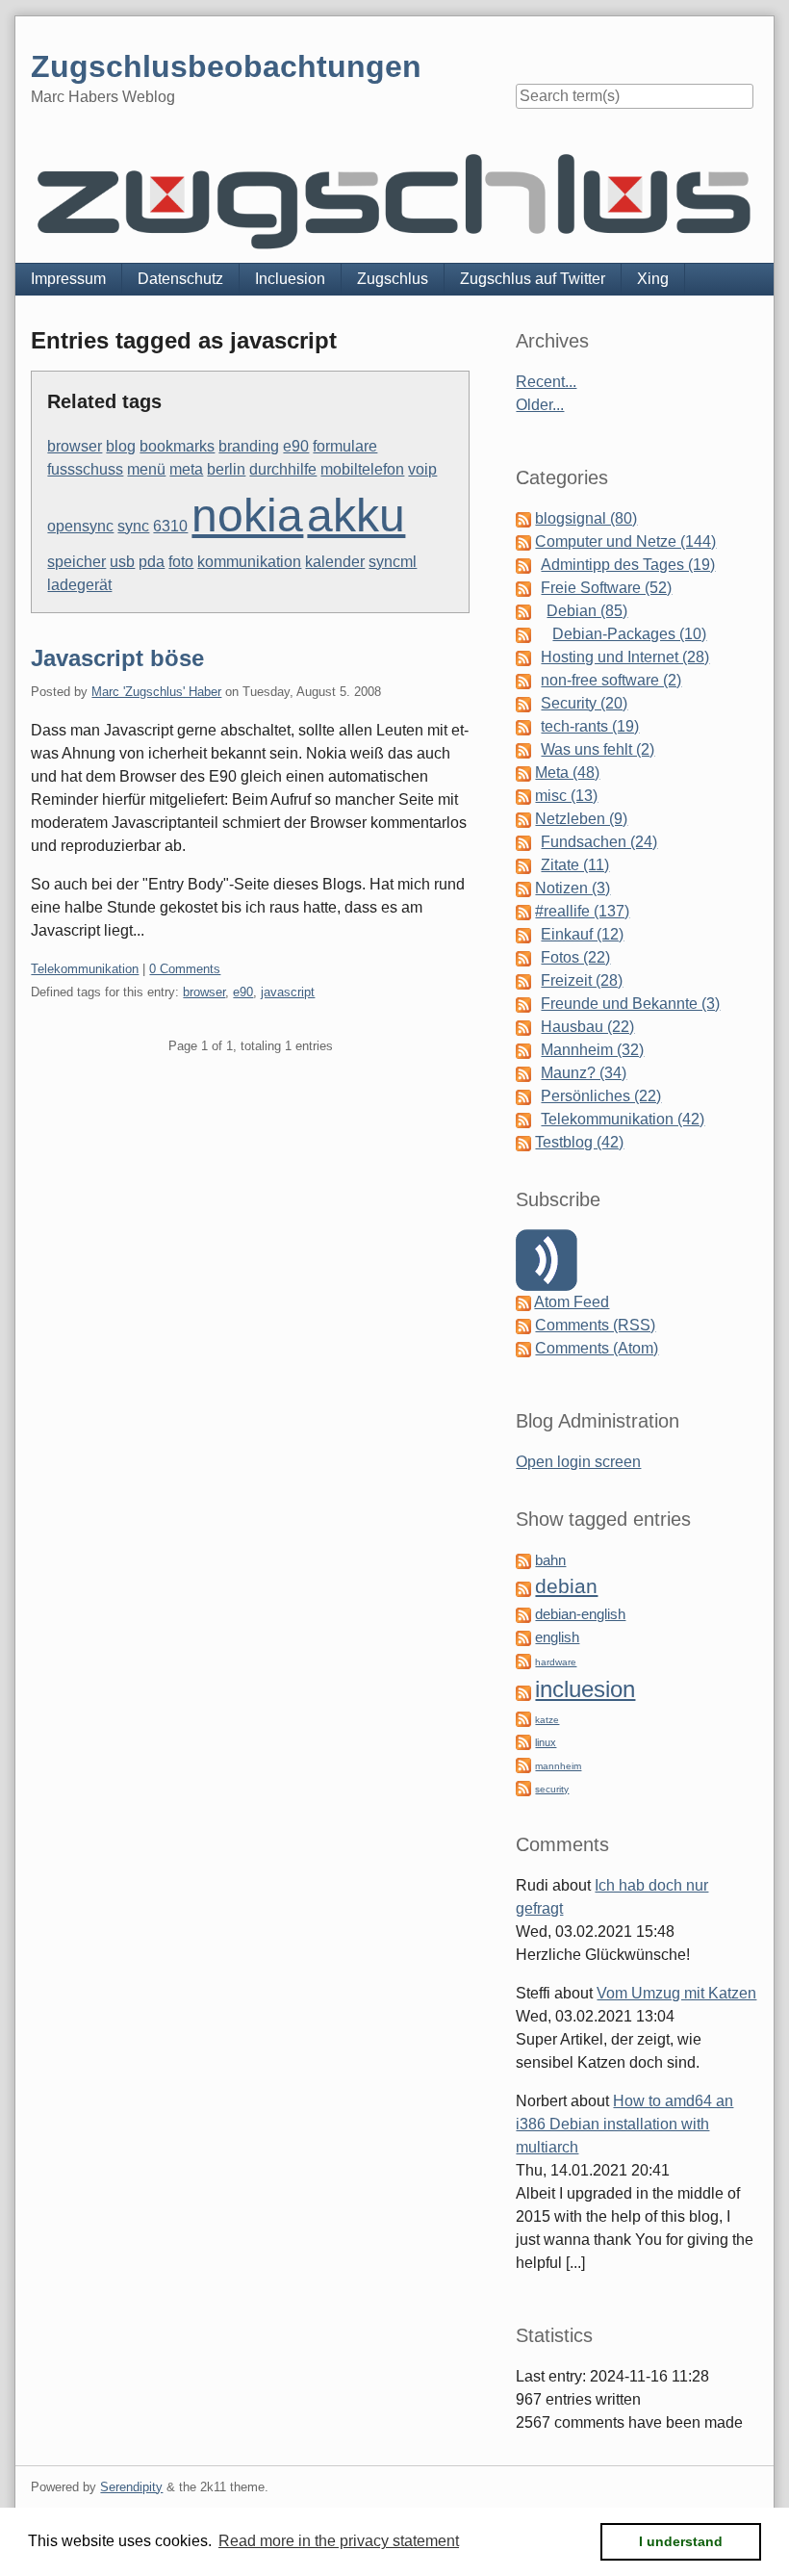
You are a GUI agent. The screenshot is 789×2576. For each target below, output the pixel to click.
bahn (550, 1560)
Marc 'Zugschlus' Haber (156, 692)
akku (356, 515)
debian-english (580, 1614)
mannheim (558, 1766)
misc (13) (566, 796)
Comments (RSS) (595, 1325)
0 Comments (185, 969)
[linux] (523, 1741)
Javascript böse (117, 658)
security (552, 1789)
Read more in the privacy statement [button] (339, 2541)
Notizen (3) (573, 888)
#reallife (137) (582, 911)
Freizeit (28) (582, 980)
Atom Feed (572, 1302)
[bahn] (523, 1560)
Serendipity (131, 2487)
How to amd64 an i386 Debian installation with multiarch (624, 2124)
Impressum (68, 279)
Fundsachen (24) (599, 842)
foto (181, 562)
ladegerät (79, 585)
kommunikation (249, 562)
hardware (556, 1662)
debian (566, 1586)
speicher (76, 562)
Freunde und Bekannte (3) (630, 1004)
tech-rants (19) (590, 726)
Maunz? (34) (584, 1073)
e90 (296, 446)
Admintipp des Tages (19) (628, 565)
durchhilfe (283, 469)
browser (75, 446)
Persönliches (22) (601, 1096)
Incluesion (290, 279)
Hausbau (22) (587, 1027)
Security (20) (584, 703)
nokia (247, 515)
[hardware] (523, 1660)
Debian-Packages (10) (629, 634)
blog (121, 446)
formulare (345, 446)
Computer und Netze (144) (625, 541)
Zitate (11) (575, 865)
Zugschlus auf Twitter (533, 279)
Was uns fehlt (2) (598, 749)
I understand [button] (681, 2541)
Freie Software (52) (606, 588)
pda (152, 562)
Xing (653, 279)
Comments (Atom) (597, 1348)
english (557, 1637)
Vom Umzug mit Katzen (676, 1993)
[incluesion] (523, 1692)
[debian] (523, 1588)
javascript (288, 992)
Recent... (546, 382)
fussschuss (85, 469)
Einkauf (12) (582, 934)
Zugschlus (393, 279)
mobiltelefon (362, 469)
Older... (540, 405)
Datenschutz (180, 279)
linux (546, 1742)
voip (422, 469)
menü (146, 469)
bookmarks (177, 446)
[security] (523, 1787)
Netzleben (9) (581, 819)
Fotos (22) (575, 957)
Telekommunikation (85, 969)
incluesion (585, 1689)
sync (133, 526)
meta (186, 469)
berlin (226, 469)
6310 (170, 526)
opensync (80, 526)
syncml (393, 562)
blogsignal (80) (586, 518)
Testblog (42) (579, 1142)
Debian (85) (587, 611)
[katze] (523, 1718)
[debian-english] (523, 1614)
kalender (335, 562)
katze (547, 1720)
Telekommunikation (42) (623, 1119)
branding (249, 446)
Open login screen (578, 1462)
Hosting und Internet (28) (625, 657)
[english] (523, 1637)
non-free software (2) (611, 680)
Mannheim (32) (592, 1050)
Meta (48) (567, 773)
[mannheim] (523, 1764)
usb (122, 562)
